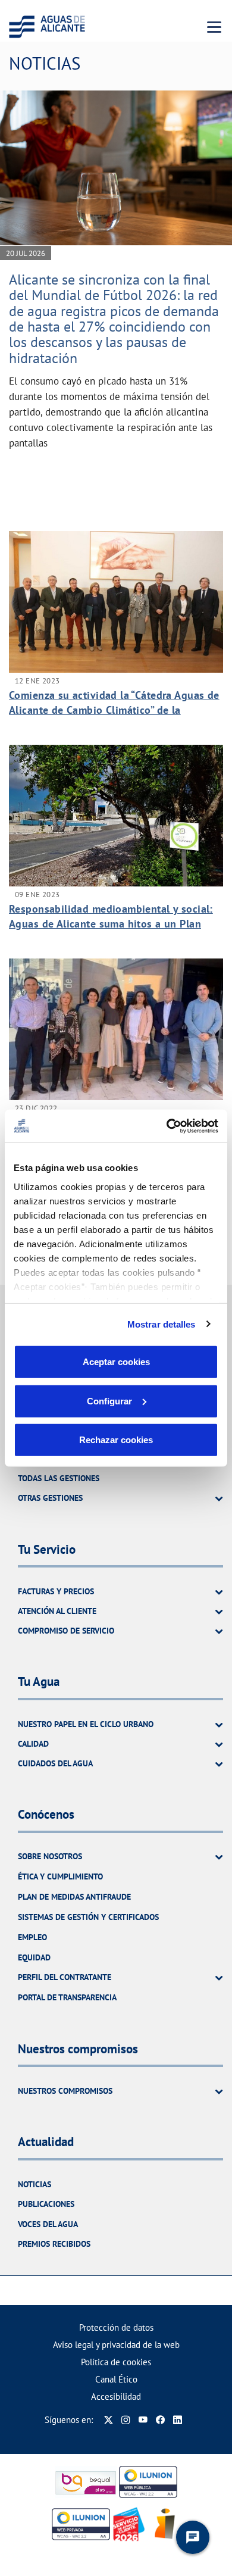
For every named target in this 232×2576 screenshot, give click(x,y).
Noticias (35, 2184)
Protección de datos (116, 2327)
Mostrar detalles (162, 1324)
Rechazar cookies (116, 1440)
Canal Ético (116, 2379)
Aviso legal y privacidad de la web (116, 2345)
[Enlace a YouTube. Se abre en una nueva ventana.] (143, 2420)
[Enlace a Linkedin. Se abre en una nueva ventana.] (178, 2420)
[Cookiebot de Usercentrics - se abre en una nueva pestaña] (167, 1126)
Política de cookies (116, 2362)
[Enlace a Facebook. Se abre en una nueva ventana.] (160, 2420)
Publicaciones (46, 2204)
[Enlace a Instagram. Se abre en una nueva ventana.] (126, 2420)
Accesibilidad (116, 2397)
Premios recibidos (54, 2244)
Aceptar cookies (116, 1362)
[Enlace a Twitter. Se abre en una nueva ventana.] (109, 2420)
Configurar (109, 1401)
